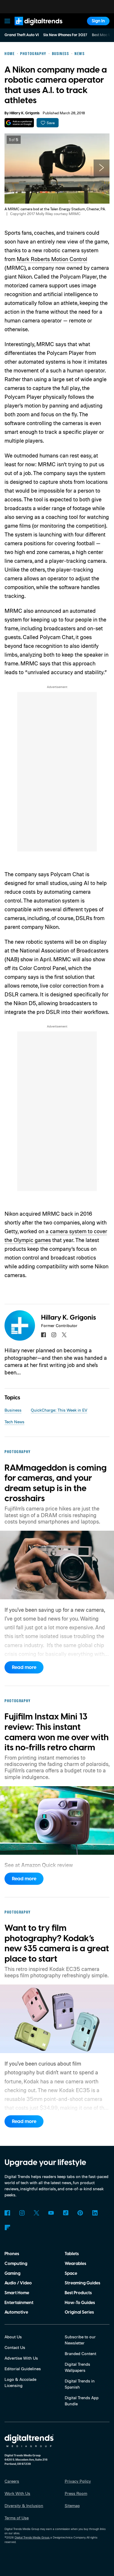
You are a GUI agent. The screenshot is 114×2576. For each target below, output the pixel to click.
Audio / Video (18, 2283)
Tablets (72, 2254)
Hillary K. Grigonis (25, 113)
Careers (12, 2481)
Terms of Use (17, 2518)
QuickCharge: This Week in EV (59, 1410)
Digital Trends (32, 28)
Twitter (36, 2213)
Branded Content (80, 2353)
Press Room (76, 2493)
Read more (24, 1667)
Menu (7, 21)
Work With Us (17, 2493)
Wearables (75, 2264)
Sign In (98, 21)
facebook (43, 1335)
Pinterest (80, 2213)
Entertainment (19, 2303)
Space (71, 2273)
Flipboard (7, 2228)
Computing (16, 2264)
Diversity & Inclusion (24, 2506)
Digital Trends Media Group (32, 2537)
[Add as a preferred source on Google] (19, 123)
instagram (54, 1335)
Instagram (22, 2213)
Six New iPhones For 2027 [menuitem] (65, 35)
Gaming (12, 2273)
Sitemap (72, 2506)
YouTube (51, 2213)
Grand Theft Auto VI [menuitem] (22, 35)
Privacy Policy (78, 2481)
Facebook (7, 2213)
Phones (12, 2254)
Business (13, 1410)
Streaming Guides (82, 2283)
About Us (13, 2337)
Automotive (16, 2312)
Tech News (14, 1422)
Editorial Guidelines (23, 2369)
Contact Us (15, 2347)
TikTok (66, 2213)
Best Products (78, 2293)
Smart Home (17, 2293)
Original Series (79, 2312)
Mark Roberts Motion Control (52, 259)
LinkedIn (95, 2213)
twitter (64, 1335)
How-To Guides (80, 2303)
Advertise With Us (21, 2358)
